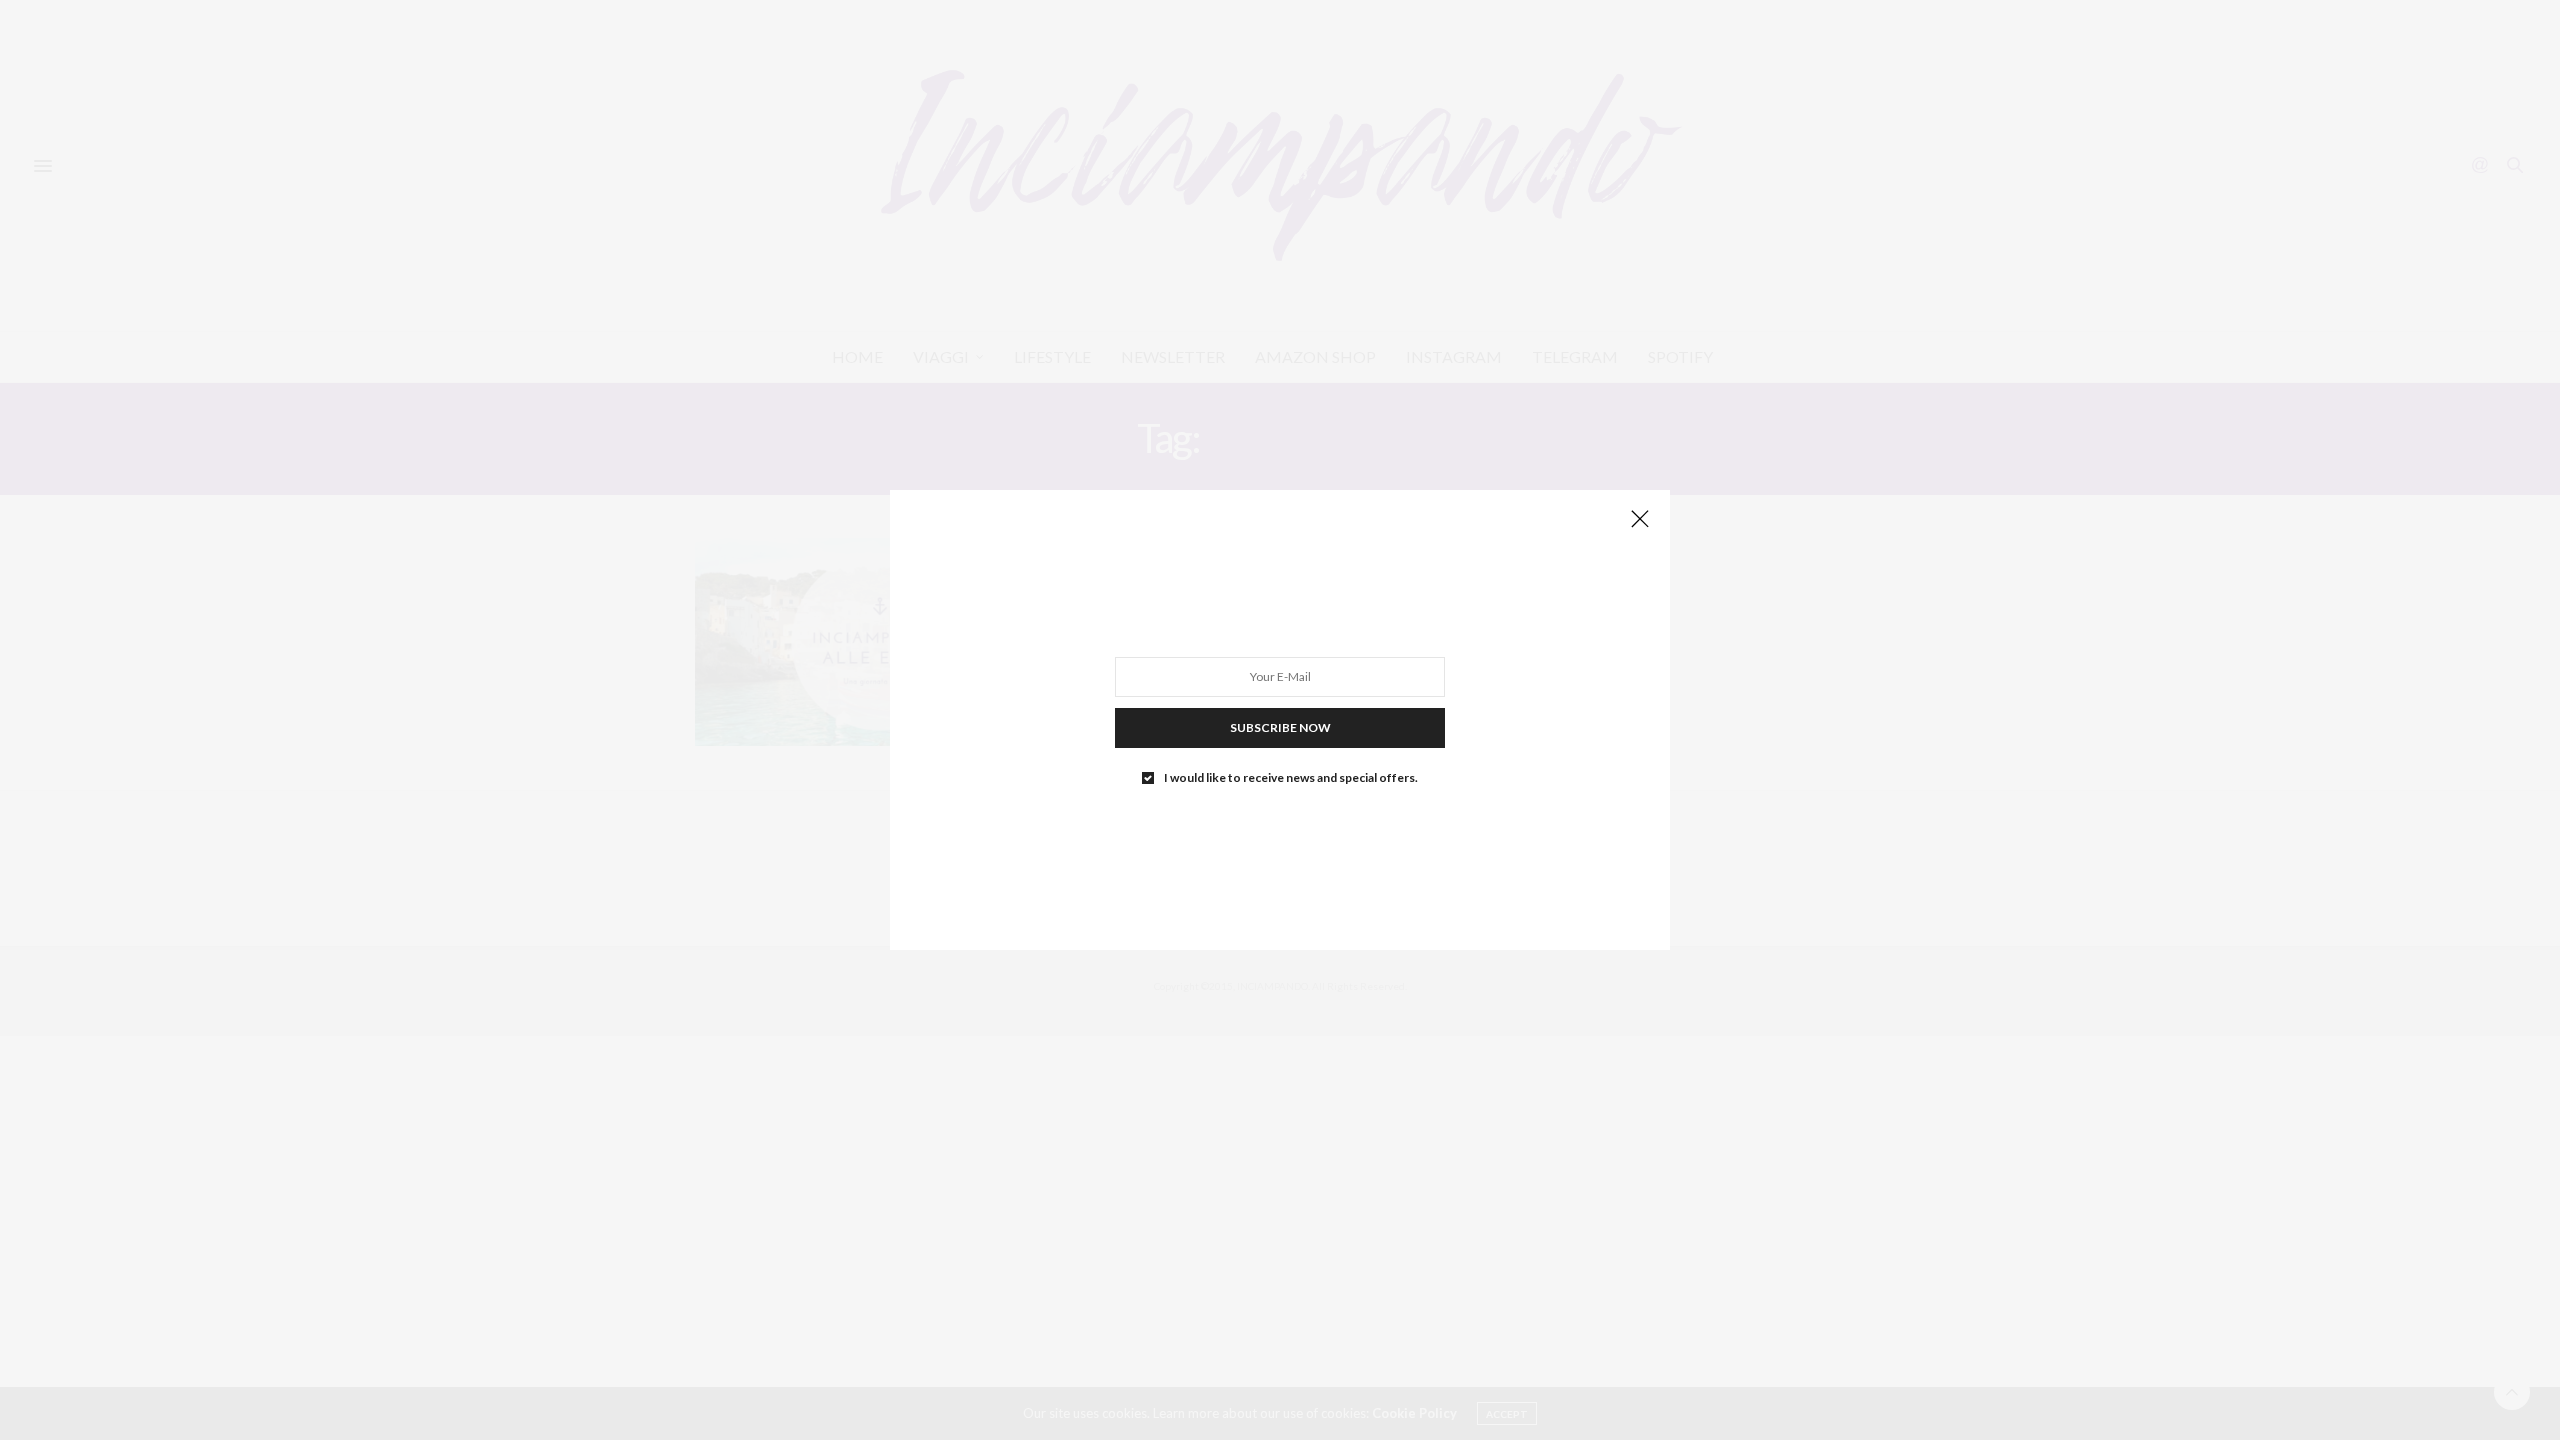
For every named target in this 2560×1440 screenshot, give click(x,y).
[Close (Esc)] (1640, 520)
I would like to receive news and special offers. (1291, 778)
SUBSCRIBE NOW (1280, 727)
